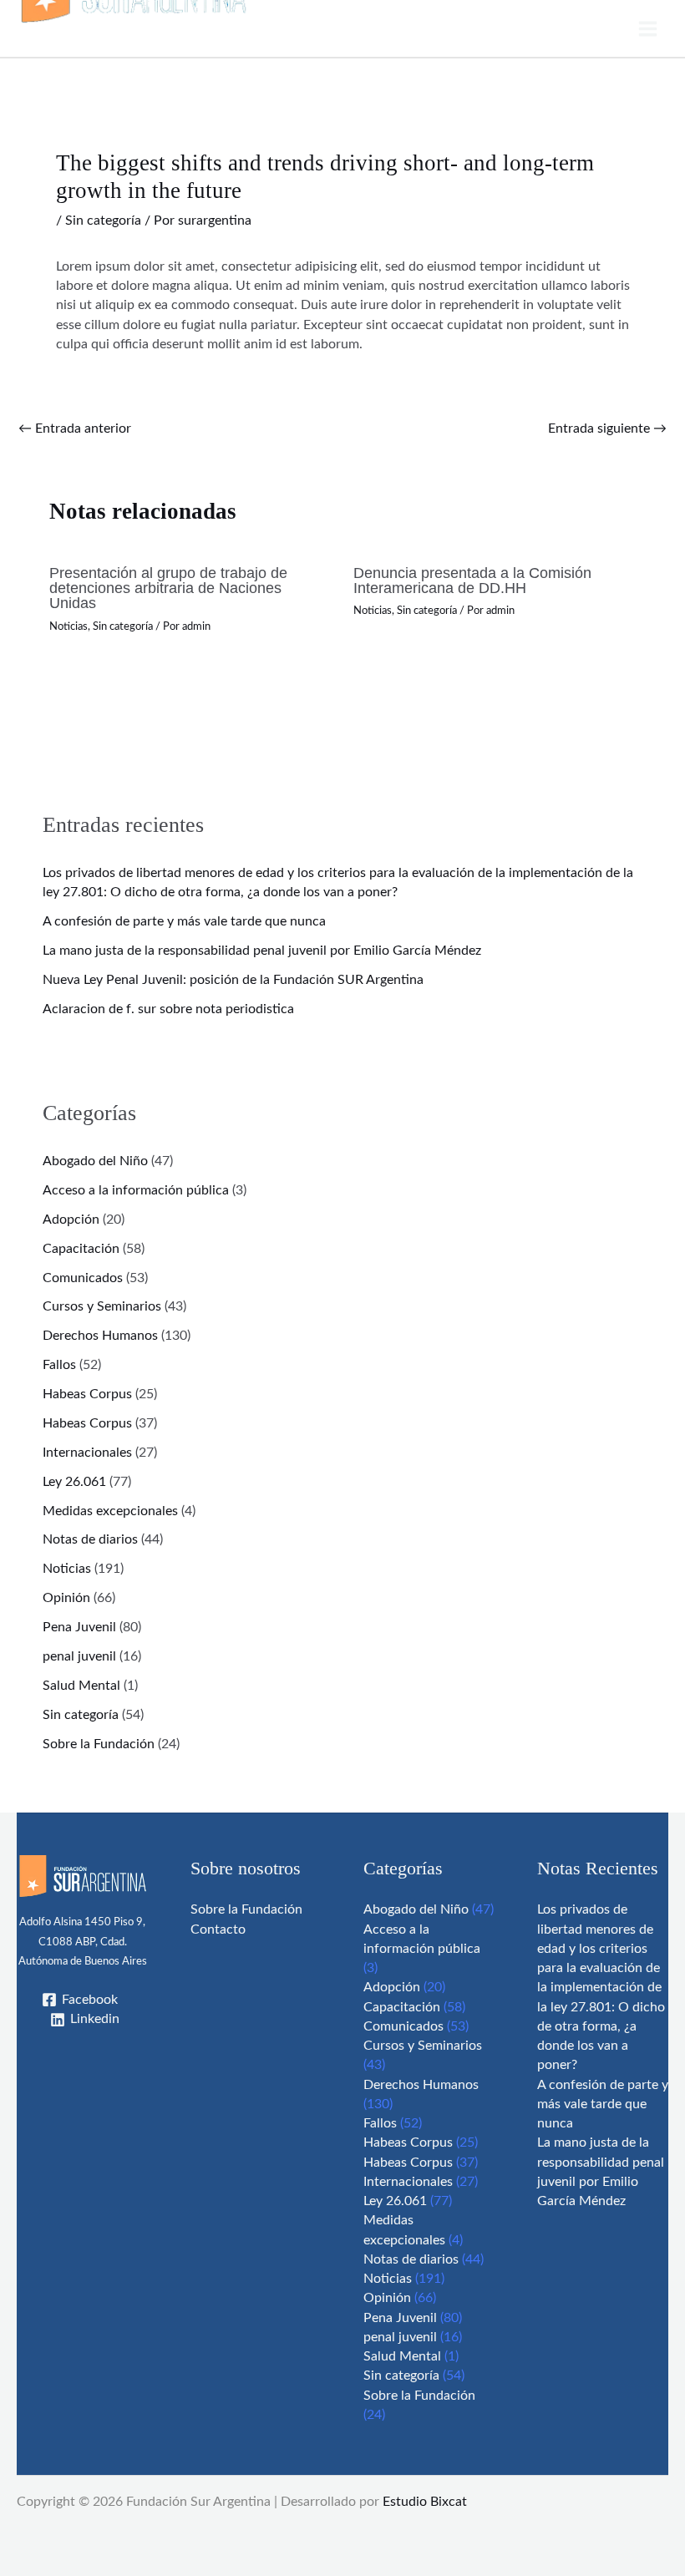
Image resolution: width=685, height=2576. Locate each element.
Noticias (68, 626)
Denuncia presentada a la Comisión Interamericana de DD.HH (472, 580)
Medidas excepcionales (110, 1511)
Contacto (218, 1930)
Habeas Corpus (87, 1394)
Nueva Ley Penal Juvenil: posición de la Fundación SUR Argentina (233, 980)
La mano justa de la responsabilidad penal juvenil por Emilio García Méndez (262, 951)
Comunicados (83, 1278)
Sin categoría (103, 221)
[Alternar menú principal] (648, 28)
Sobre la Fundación (99, 1744)
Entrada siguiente (607, 429)
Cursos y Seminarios (102, 1307)
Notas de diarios (90, 1540)
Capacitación (81, 1249)
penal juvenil (79, 1657)
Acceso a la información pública (136, 1191)
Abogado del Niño (95, 1161)
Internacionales (87, 1453)
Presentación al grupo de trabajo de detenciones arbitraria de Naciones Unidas (168, 588)
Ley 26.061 (74, 1482)
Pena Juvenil (79, 1628)
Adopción (71, 1220)
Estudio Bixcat (425, 2502)
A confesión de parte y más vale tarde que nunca (184, 922)
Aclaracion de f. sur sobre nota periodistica (168, 1009)
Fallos (59, 1365)
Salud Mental (81, 1686)
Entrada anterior (75, 429)
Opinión (66, 1598)
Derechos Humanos (100, 1336)
